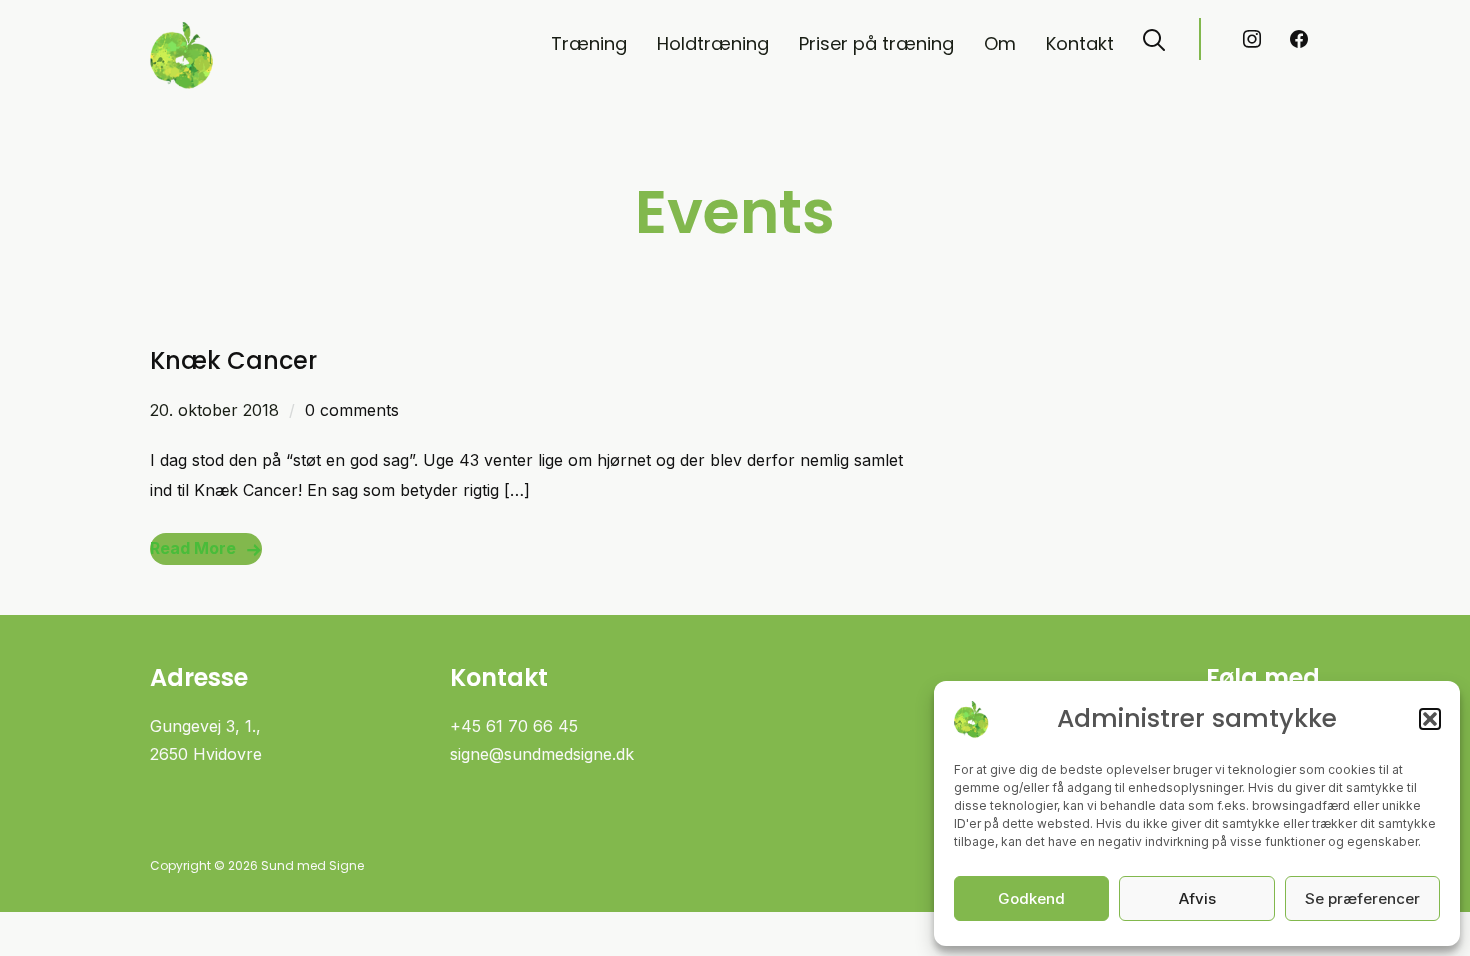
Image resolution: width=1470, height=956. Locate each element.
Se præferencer (1362, 898)
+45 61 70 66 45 (514, 726)
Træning (589, 43)
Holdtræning (713, 43)
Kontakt (1080, 43)
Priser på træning (876, 43)
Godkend (1031, 898)
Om (1000, 43)
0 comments (352, 410)
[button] (1430, 719)
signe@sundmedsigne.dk (542, 754)
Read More (193, 548)
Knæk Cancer (233, 360)
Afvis (1197, 898)
